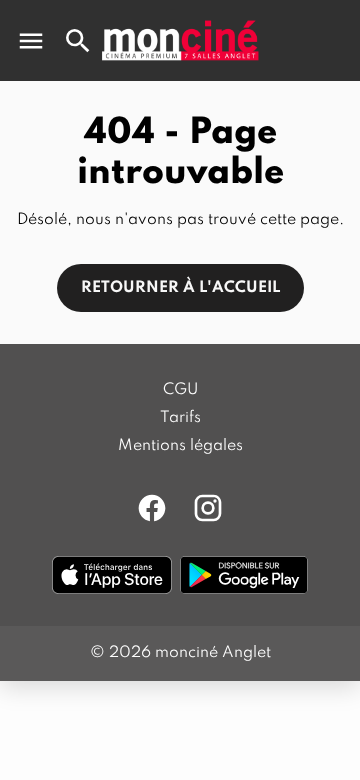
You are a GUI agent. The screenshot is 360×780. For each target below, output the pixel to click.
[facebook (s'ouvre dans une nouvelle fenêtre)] (152, 508)
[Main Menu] (31, 41)
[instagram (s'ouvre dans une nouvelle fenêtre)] (208, 508)
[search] (78, 41)
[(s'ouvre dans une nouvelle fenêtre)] (112, 575)
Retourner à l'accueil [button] (180, 288)
